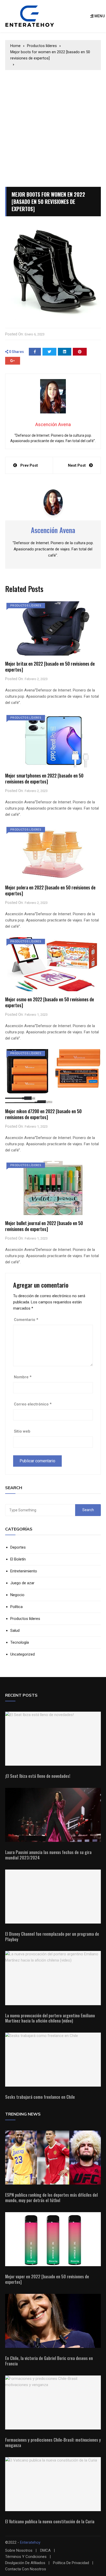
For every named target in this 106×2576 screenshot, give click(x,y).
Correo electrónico (33, 1404)
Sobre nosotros (19, 2551)
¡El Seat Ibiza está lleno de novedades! (38, 1776)
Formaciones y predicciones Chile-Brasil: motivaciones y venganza (53, 2443)
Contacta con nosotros (26, 2569)
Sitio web (22, 1431)
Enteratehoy (30, 2542)
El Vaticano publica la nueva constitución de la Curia (50, 2521)
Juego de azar (22, 1583)
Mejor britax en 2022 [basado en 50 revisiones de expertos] (50, 667)
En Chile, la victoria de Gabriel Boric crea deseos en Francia (49, 2361)
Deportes (18, 1547)
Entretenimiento (24, 1571)
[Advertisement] (53, 126)
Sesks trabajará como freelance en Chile (40, 2097)
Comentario (26, 1320)
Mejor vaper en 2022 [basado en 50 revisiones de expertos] (47, 2279)
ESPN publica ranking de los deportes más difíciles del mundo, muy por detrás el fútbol (51, 2198)
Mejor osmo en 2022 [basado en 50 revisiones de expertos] (50, 1002)
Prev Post (29, 465)
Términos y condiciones (26, 2557)
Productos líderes (26, 606)
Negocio (17, 1595)
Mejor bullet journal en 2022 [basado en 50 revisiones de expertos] (44, 1226)
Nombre (23, 1377)
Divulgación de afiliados (25, 2563)
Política (16, 1607)
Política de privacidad (71, 2563)
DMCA (45, 2551)
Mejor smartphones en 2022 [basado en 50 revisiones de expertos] (44, 778)
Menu (99, 16)
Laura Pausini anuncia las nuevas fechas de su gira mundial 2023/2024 (48, 1855)
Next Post (77, 465)
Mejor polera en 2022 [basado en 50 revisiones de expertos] (50, 890)
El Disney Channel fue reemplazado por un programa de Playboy (52, 1937)
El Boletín (18, 1559)
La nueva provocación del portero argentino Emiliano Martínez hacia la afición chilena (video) (50, 2018)
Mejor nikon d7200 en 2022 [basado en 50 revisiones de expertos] (43, 1114)
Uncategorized (23, 1654)
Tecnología (20, 1643)
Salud (15, 1631)
